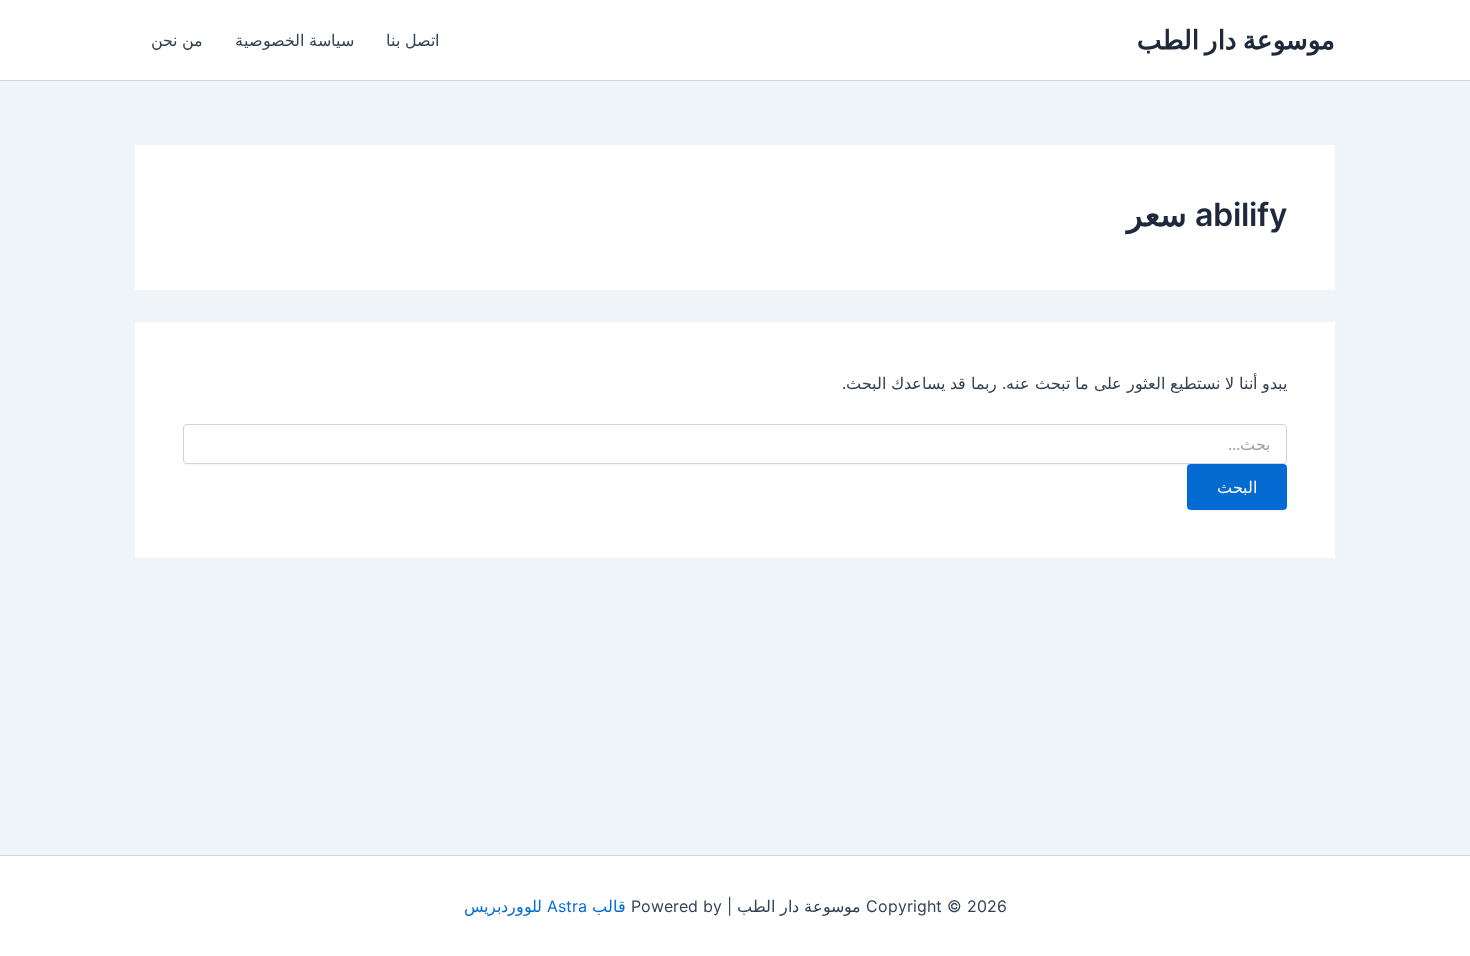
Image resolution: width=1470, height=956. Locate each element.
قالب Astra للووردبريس (545, 906)
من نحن (177, 40)
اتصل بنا (412, 40)
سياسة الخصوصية (294, 40)
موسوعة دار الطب (1236, 39)
